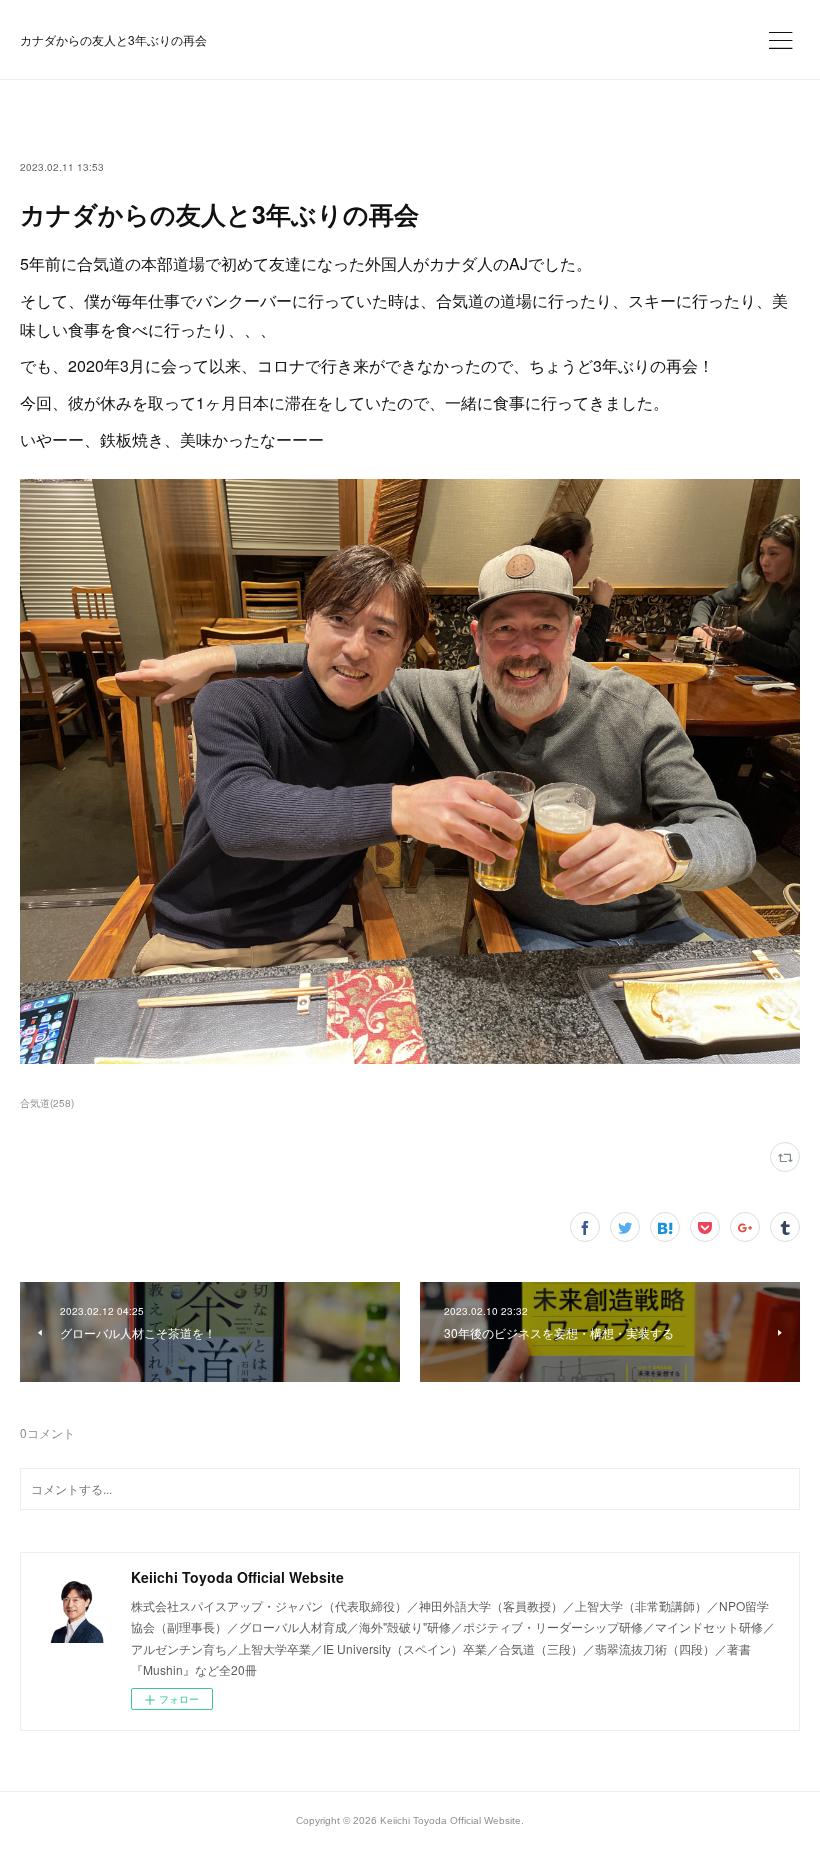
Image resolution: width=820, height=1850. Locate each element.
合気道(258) (47, 1103)
